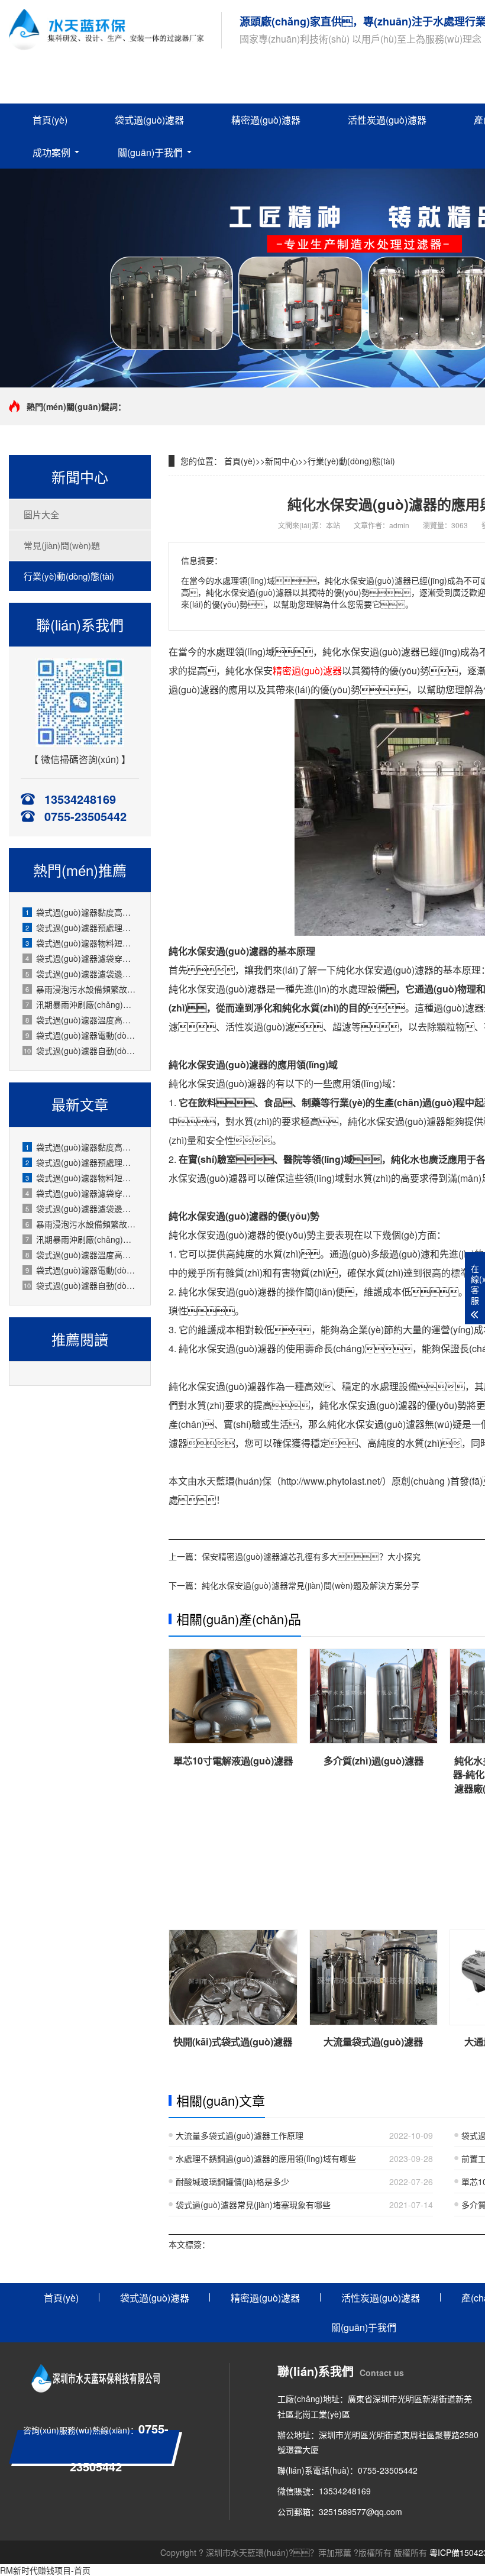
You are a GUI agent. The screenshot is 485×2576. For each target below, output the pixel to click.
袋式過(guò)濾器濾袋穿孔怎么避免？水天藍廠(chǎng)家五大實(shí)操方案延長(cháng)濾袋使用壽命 (82, 1193)
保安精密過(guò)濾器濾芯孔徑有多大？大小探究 (311, 1556)
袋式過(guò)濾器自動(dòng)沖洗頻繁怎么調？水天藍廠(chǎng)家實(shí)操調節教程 (81, 1051)
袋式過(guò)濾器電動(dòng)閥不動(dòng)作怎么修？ (82, 1270)
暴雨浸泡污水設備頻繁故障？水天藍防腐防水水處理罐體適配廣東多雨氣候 (82, 989)
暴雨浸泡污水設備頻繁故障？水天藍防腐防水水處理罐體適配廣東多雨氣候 (82, 1224)
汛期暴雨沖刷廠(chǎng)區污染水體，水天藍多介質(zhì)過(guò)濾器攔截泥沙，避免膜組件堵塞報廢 (82, 1004)
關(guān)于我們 (150, 152)
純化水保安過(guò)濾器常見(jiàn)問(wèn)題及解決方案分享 (311, 1585)
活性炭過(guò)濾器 (387, 120)
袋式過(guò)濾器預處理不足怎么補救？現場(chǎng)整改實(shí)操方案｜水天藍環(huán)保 (82, 927)
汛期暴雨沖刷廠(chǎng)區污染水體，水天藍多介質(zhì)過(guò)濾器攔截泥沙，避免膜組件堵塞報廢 (82, 1239)
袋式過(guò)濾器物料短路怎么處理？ (82, 943)
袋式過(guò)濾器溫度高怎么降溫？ (82, 1020)
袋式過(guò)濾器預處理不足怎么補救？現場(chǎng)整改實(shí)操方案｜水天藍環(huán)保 (82, 1162)
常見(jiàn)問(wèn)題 (62, 545)
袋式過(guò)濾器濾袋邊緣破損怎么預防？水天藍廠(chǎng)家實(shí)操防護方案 (82, 1208)
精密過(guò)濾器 (266, 120)
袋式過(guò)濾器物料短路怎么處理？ (82, 1178)
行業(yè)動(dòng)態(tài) (69, 576)
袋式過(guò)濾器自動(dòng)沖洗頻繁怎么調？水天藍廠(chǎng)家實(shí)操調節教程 (81, 1285)
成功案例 (51, 152)
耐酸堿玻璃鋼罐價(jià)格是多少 (232, 2181)
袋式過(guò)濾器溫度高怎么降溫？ (82, 1255)
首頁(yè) (50, 120)
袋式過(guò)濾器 (149, 120)
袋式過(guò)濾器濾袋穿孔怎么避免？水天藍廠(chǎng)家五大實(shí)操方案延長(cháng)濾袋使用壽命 (82, 958)
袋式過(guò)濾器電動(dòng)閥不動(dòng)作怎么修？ (82, 1035)
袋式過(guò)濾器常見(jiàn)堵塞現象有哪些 (253, 2205)
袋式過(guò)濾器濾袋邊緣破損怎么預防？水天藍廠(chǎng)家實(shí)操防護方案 (82, 974)
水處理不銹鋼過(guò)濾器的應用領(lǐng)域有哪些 (266, 2158)
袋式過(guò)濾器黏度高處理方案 (82, 912)
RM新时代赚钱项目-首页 (45, 2570)
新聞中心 (282, 461)
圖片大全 (41, 514)
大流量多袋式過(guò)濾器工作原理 (240, 2135)
